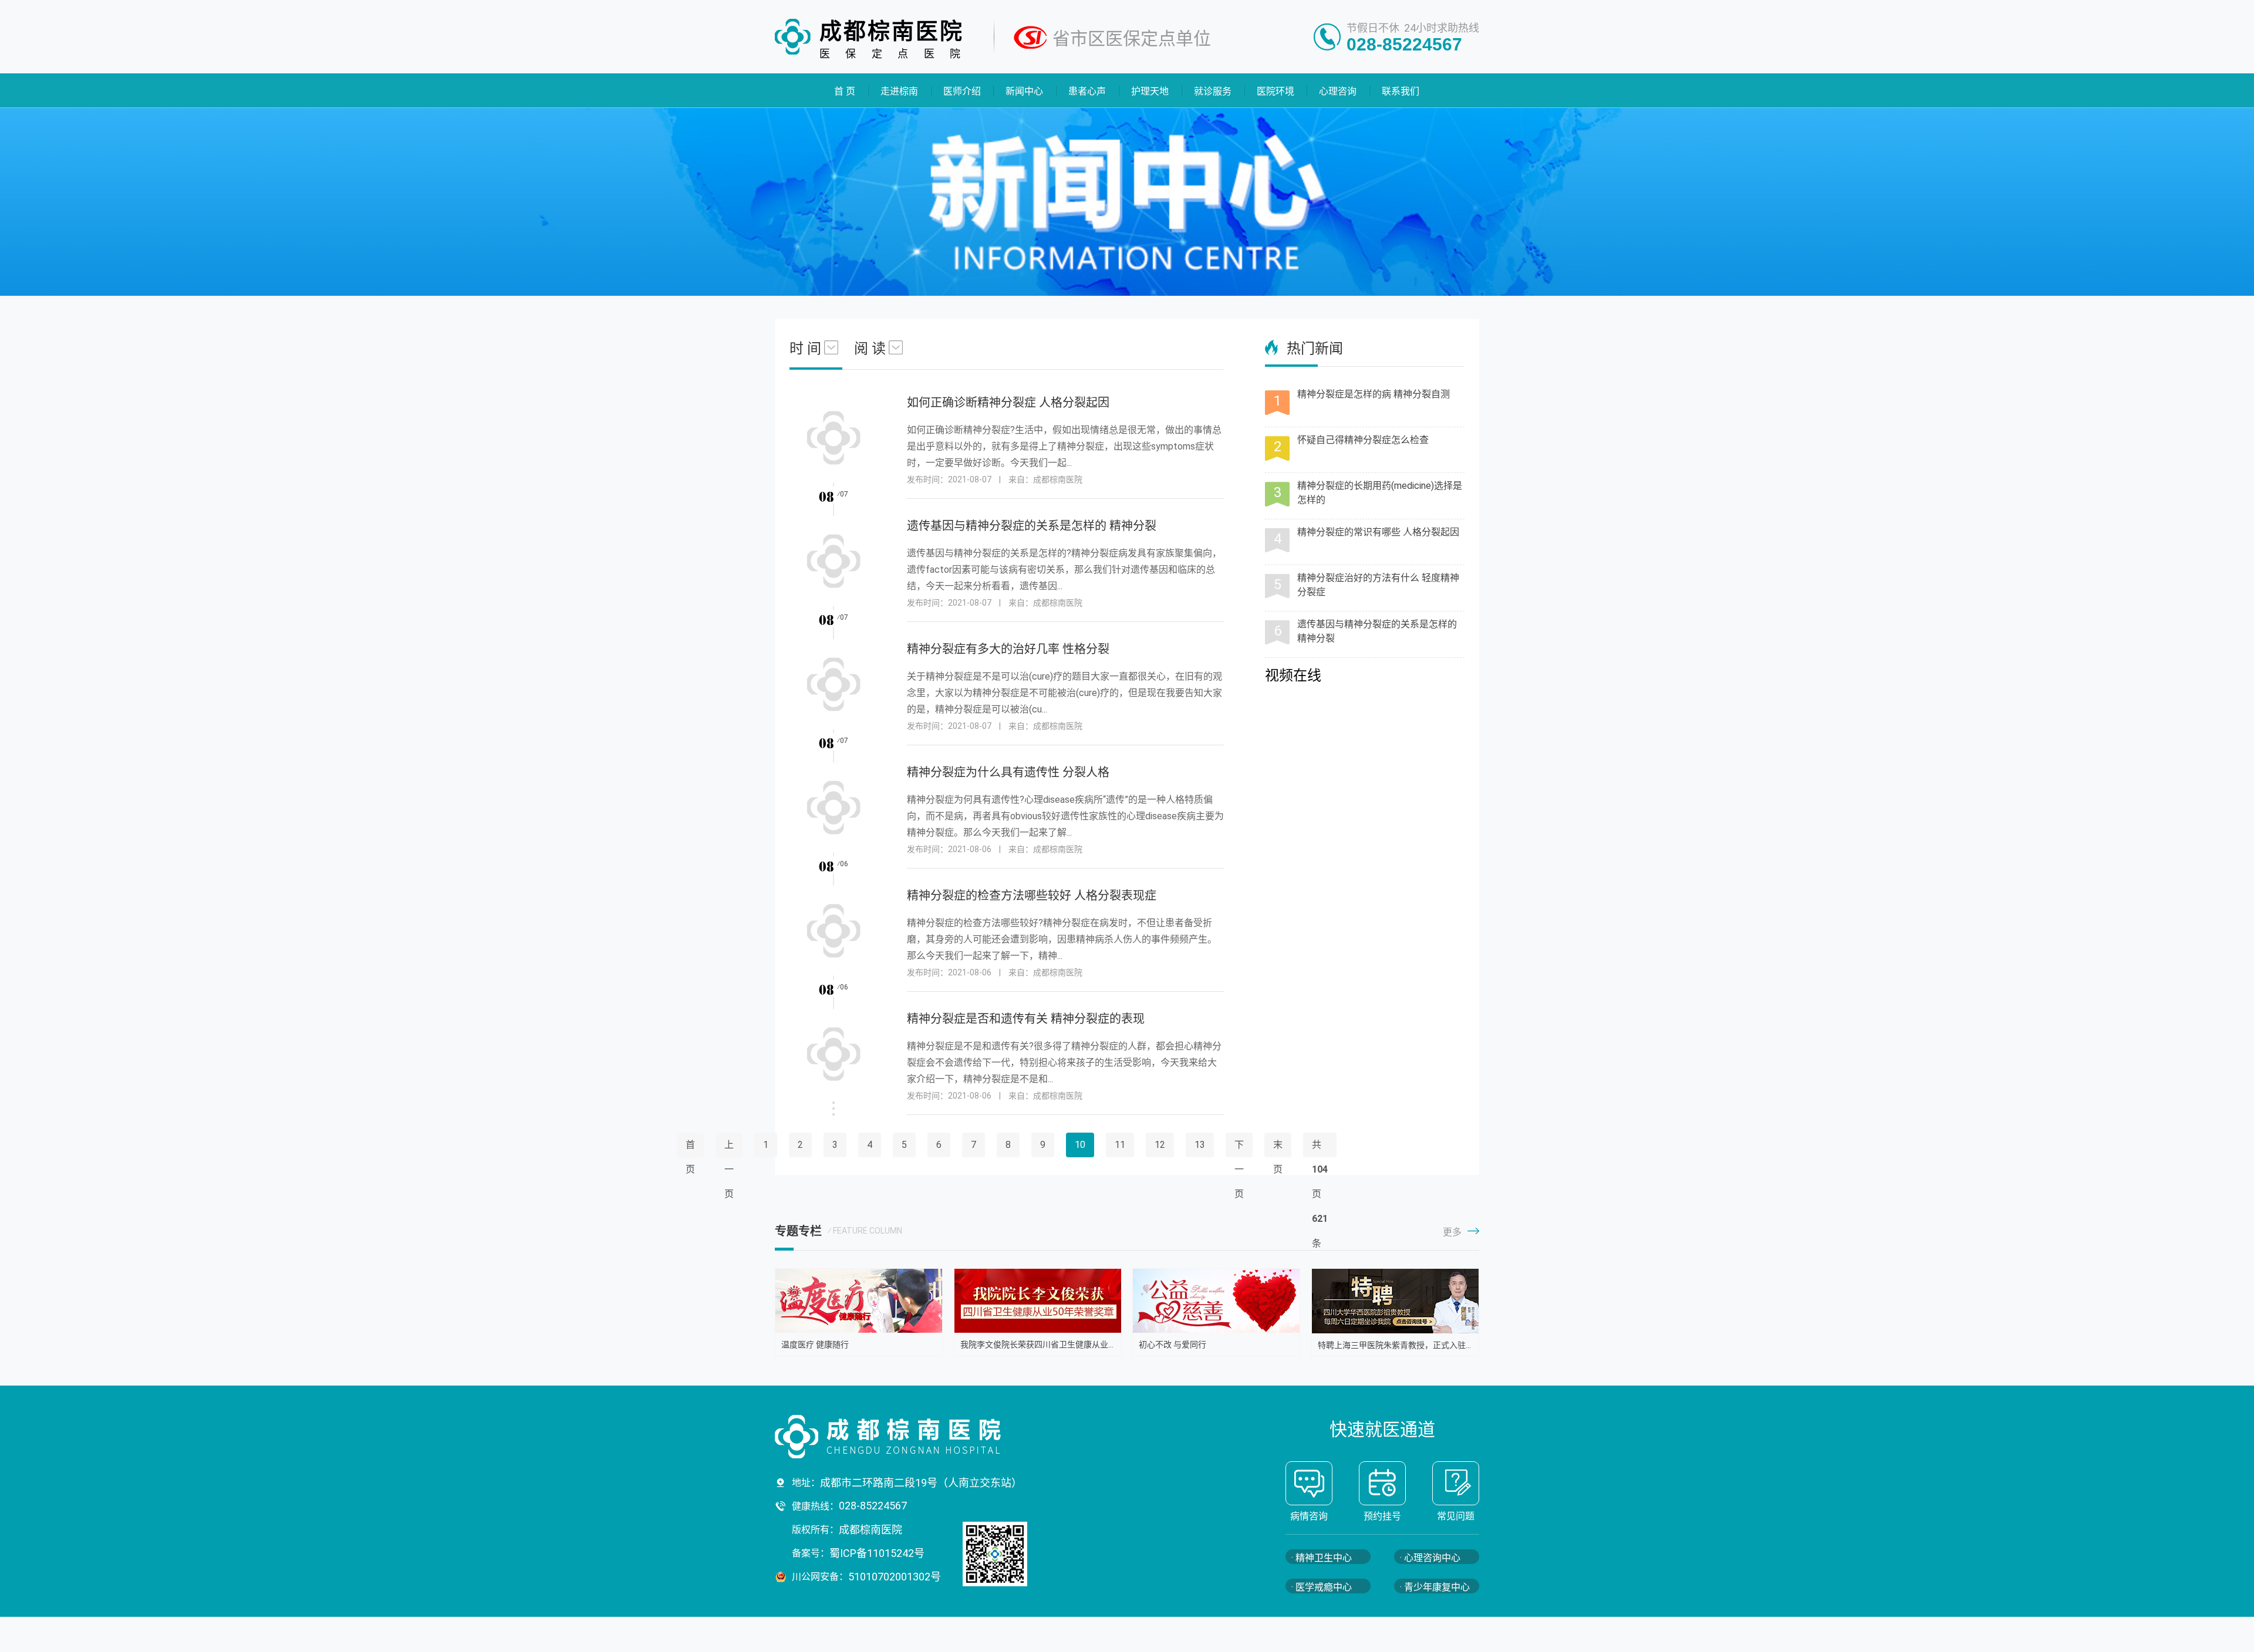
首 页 (845, 91)
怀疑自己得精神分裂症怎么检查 (1363, 440)
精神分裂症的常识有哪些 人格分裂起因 (1378, 532)
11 (1120, 1145)
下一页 (1239, 1169)
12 (1160, 1145)
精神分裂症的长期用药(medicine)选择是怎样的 (1380, 493)
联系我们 (1401, 91)
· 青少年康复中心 (1435, 1587)
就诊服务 (1213, 91)
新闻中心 (1025, 91)
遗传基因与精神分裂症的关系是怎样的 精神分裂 (1377, 631)
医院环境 (1276, 91)
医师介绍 (962, 91)
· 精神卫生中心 (1322, 1558)
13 (1200, 1145)
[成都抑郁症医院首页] (922, 1437)
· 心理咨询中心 (1430, 1558)
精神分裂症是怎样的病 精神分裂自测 (1374, 394)
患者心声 (1088, 91)
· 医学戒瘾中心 (1322, 1587)
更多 (1452, 1232)
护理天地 (1150, 91)
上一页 (729, 1169)
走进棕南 (899, 91)
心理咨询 (1338, 91)
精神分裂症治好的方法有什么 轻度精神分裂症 (1378, 585)
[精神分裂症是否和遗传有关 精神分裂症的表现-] (834, 1071)
